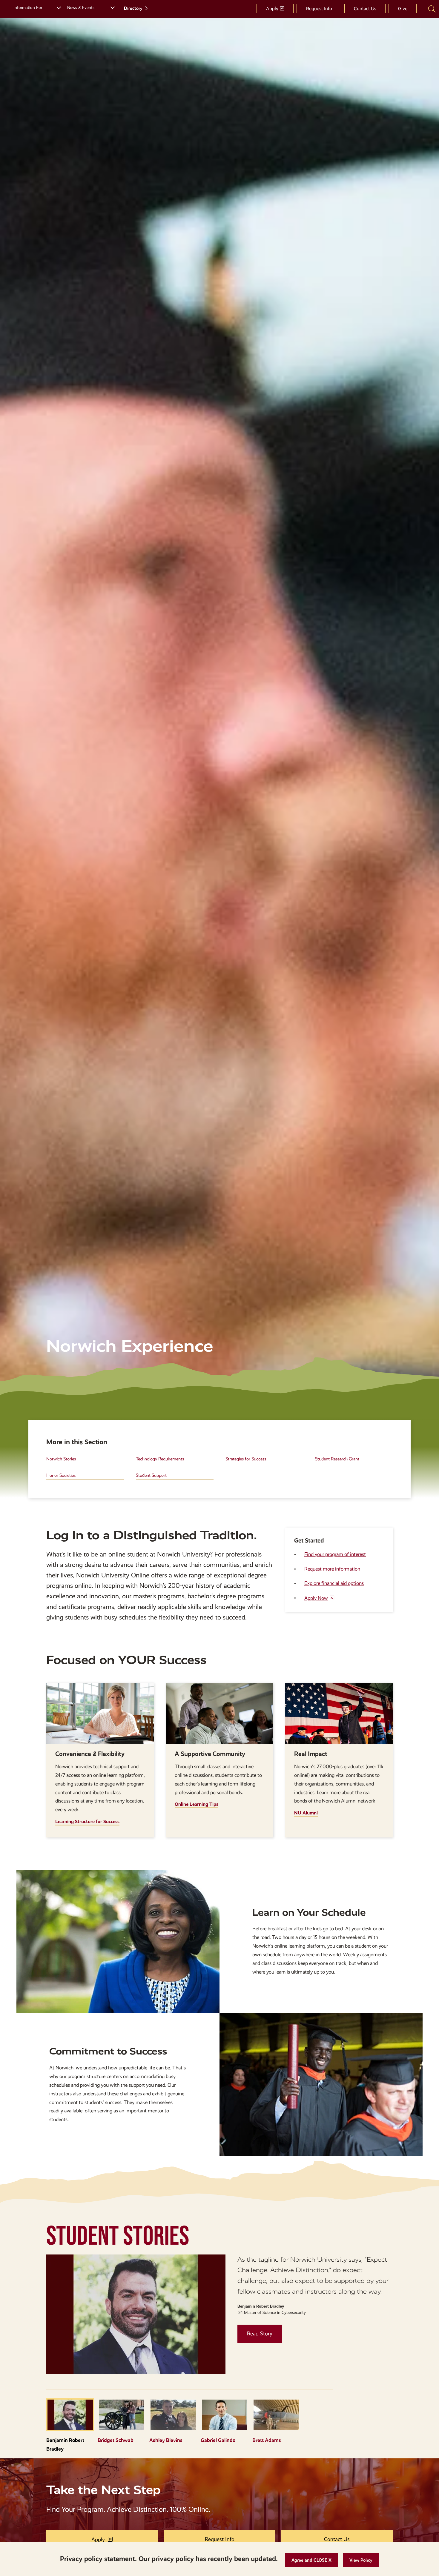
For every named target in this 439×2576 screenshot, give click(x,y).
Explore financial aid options (334, 1583)
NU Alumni (306, 1813)
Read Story (260, 2334)
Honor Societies (61, 1475)
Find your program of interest (335, 1554)
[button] (311, 2560)
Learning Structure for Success (87, 1821)
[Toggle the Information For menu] (56, 7)
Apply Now (316, 1598)
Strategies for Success (246, 1459)
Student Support (151, 1475)
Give (403, 9)
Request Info (319, 9)
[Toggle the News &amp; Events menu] (110, 7)
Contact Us (365, 9)
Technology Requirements (160, 1459)
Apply (272, 9)
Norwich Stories (61, 1459)
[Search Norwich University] (432, 9)
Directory (133, 8)
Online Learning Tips (197, 1804)
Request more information (332, 1569)
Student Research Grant (337, 1459)
